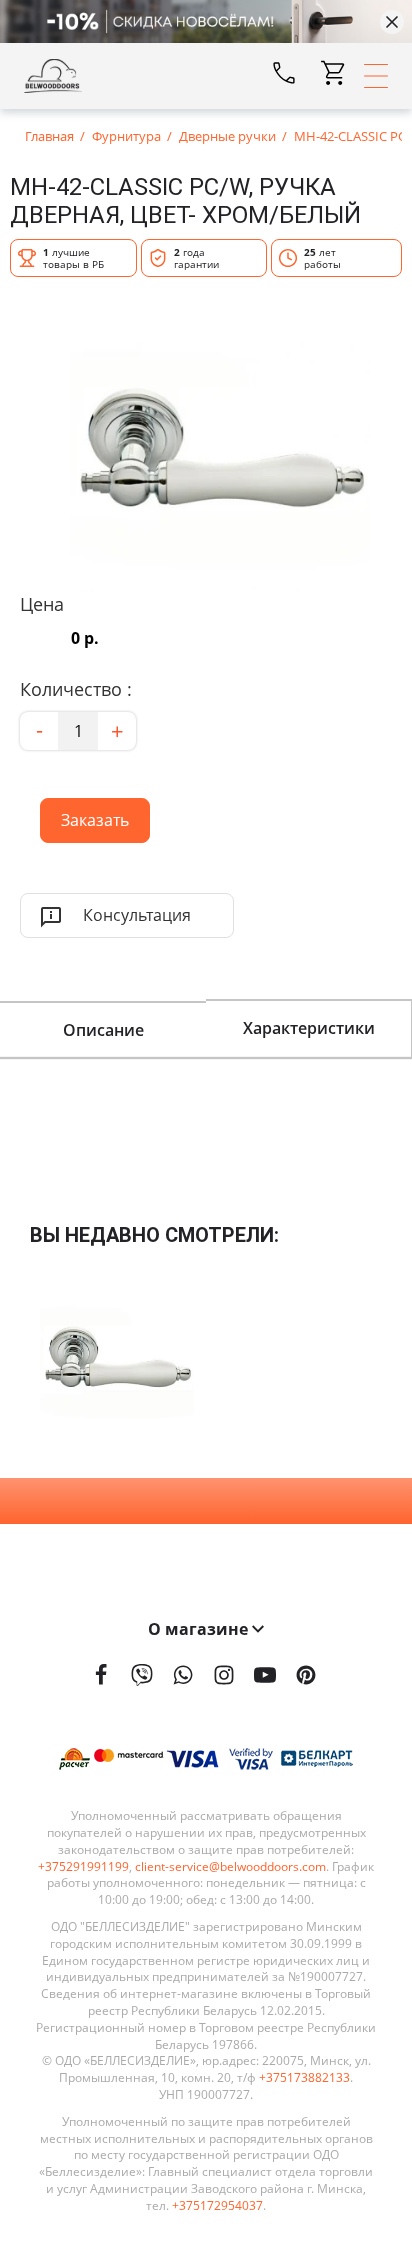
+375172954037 (217, 2206)
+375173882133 (304, 2078)
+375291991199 (83, 1867)
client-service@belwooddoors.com (230, 1867)
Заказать (84, 814)
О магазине (200, 1629)
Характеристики (309, 1028)
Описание (103, 1030)
